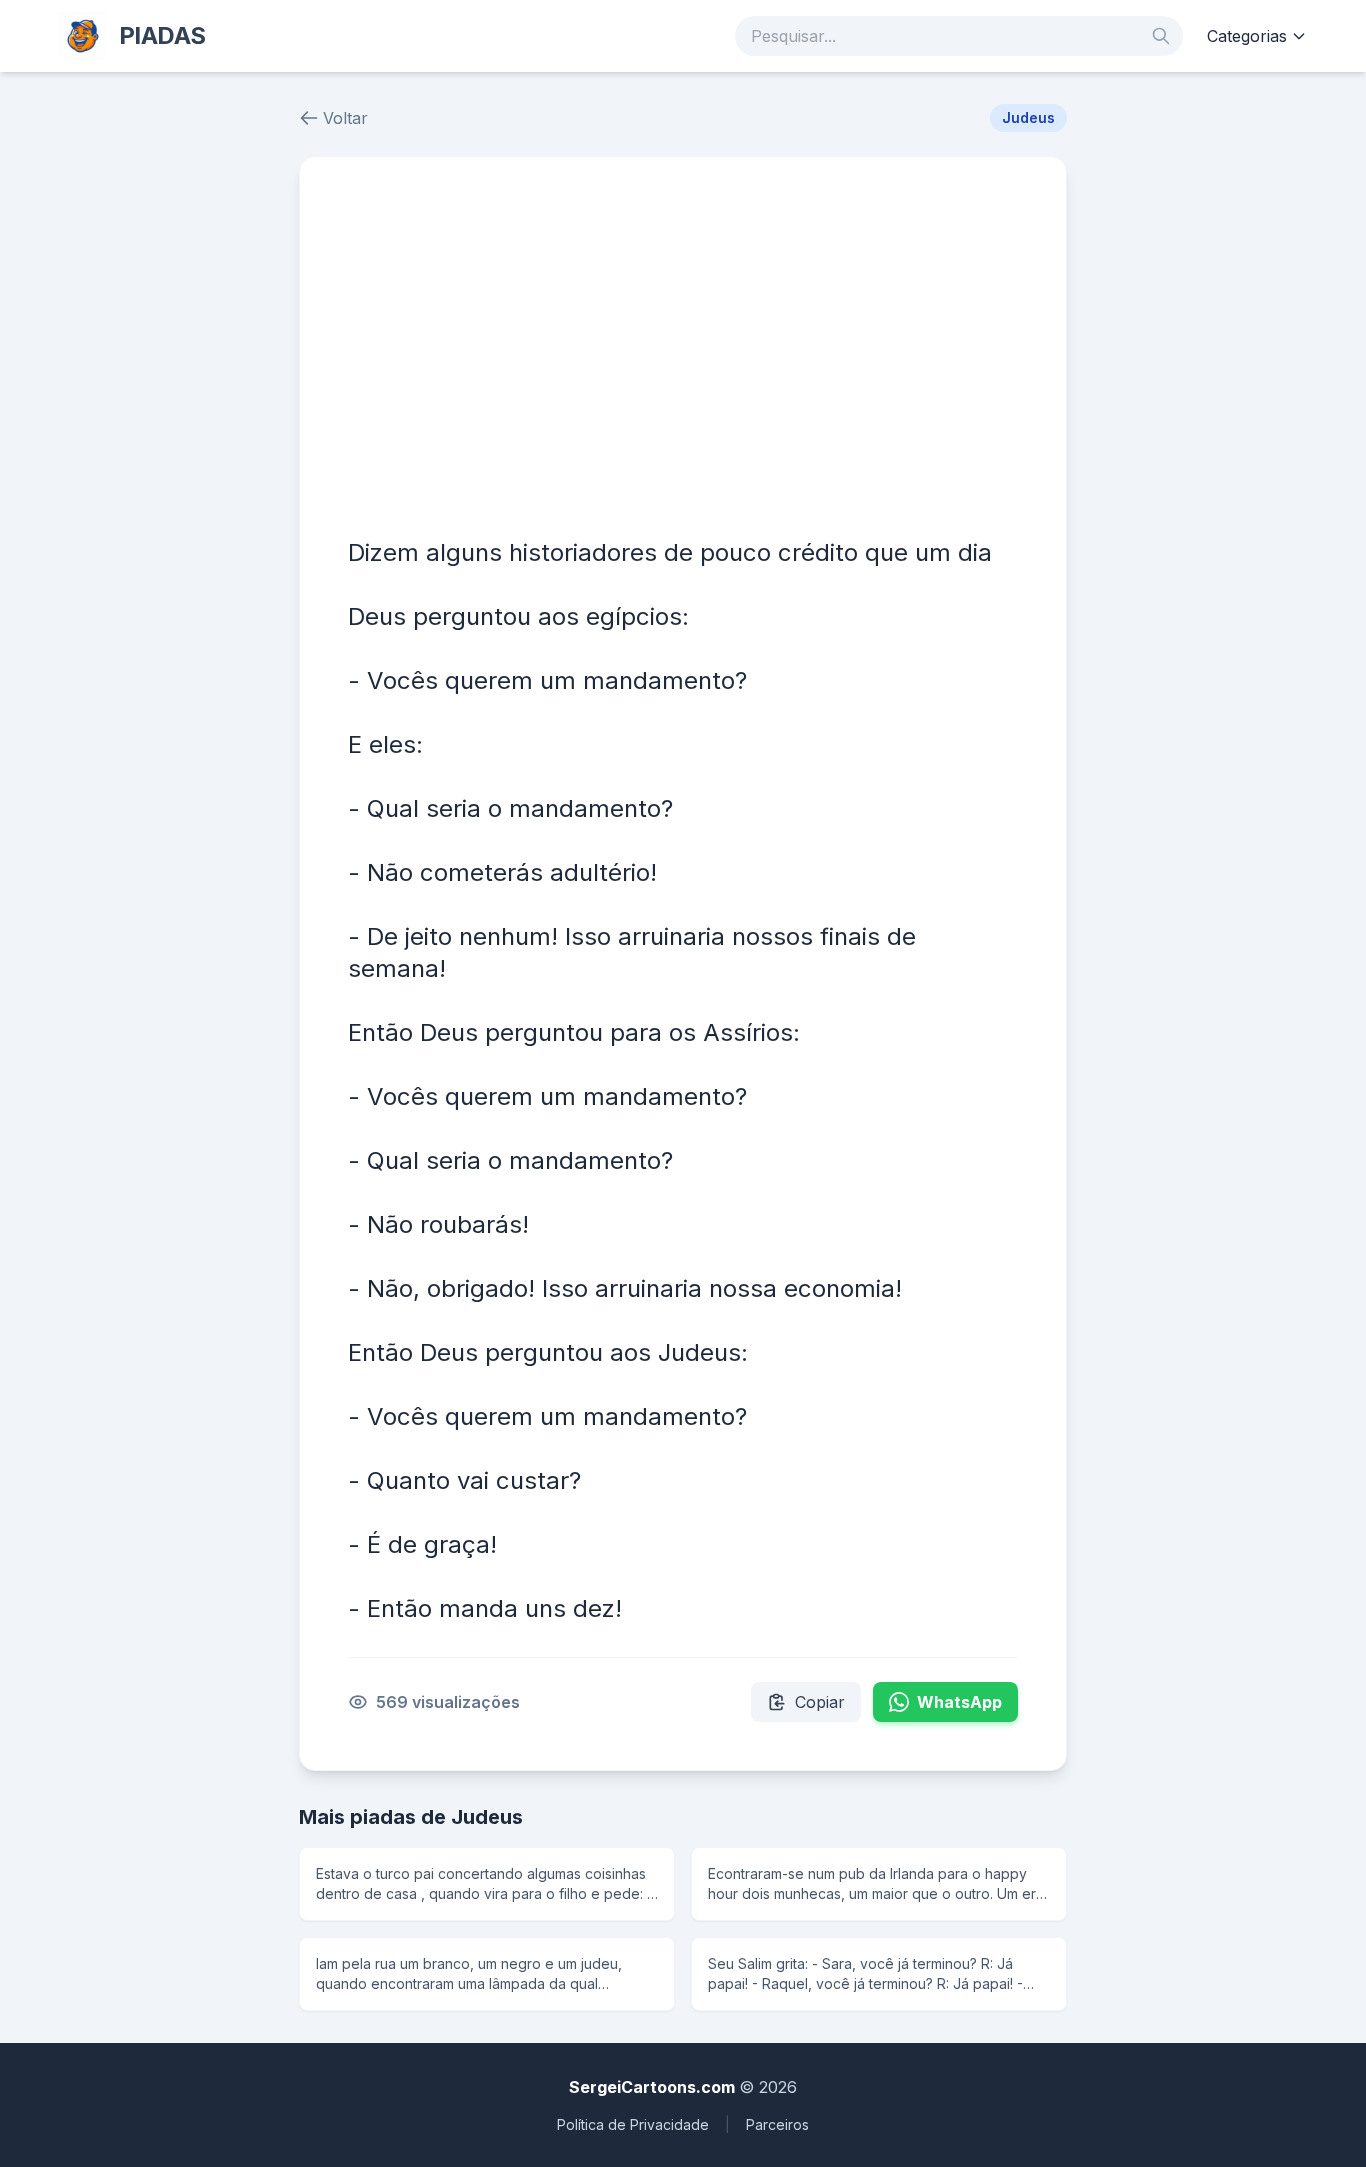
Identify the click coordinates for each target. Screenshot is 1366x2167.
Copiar (820, 1702)
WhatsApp (959, 1702)
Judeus (1028, 117)
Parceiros (777, 2124)
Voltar (345, 118)
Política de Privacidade (633, 2124)
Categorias (1247, 36)
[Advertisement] (683, 355)
